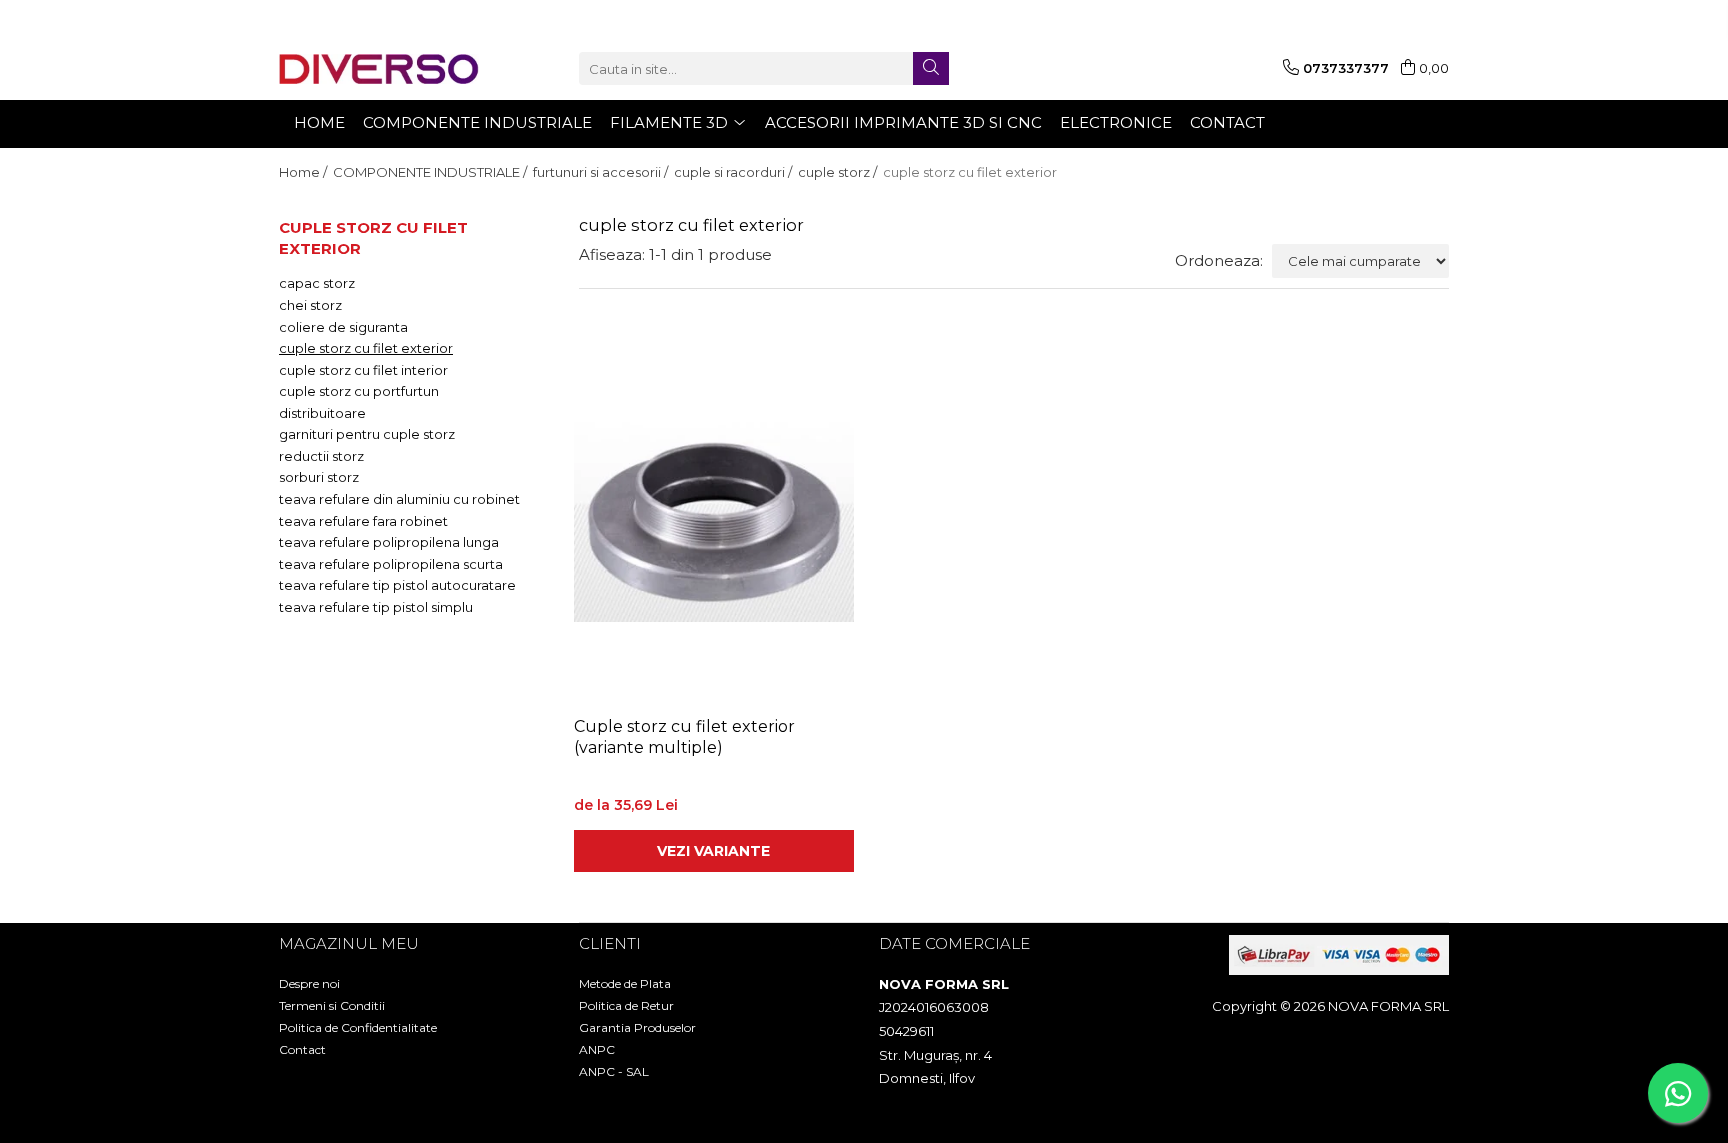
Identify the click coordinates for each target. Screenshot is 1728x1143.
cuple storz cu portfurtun (359, 391)
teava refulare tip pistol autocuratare (397, 585)
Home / (304, 172)
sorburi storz (319, 477)
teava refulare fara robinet (363, 521)
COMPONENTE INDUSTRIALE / (431, 172)
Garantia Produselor (637, 1027)
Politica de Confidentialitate (358, 1027)
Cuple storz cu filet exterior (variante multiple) (684, 737)
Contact (302, 1049)
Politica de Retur (626, 1005)
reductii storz (321, 456)
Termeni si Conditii (332, 1005)
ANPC (597, 1049)
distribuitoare (322, 413)
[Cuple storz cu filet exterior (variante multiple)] (714, 518)
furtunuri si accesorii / (602, 172)
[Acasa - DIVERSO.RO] (379, 69)
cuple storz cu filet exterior (366, 348)
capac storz (317, 283)
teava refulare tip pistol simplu (376, 607)
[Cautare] (931, 68)
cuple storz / (839, 172)
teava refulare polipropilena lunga (389, 542)
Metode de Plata (625, 983)
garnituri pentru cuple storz (367, 434)
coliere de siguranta (343, 327)
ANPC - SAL (614, 1071)
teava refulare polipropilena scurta (391, 564)
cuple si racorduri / (734, 172)
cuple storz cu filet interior (363, 370)
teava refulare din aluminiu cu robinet (399, 499)
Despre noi (309, 983)
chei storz (310, 305)
